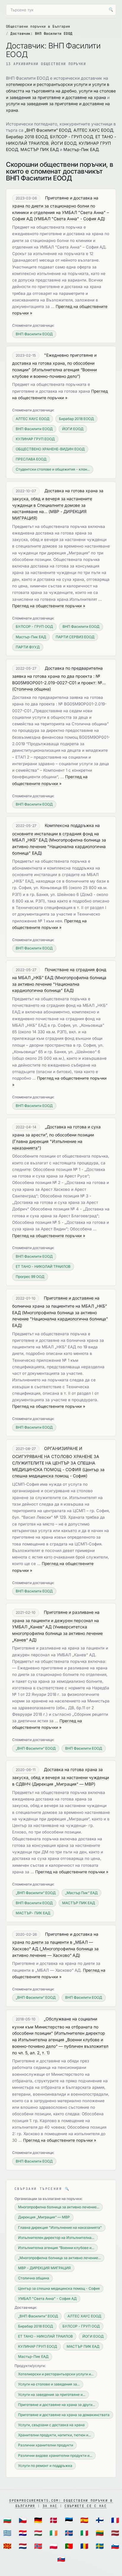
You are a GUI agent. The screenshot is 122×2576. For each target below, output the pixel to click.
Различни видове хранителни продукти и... (55, 2455)
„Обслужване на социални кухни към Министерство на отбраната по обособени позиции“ (55, 2026)
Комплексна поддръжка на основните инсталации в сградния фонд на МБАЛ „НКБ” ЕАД (56, 833)
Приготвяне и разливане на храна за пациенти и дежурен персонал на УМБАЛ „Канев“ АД (56, 1619)
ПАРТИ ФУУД (28, 647)
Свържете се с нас (85, 2506)
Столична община (32, 689)
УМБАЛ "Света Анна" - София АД (69, 219)
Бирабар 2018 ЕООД (27, 137)
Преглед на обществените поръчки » (49, 606)
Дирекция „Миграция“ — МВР (64, 1784)
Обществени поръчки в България (38, 26)
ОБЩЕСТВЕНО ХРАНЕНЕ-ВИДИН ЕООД (50, 449)
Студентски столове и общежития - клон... (53, 469)
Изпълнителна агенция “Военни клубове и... (56, 2248)
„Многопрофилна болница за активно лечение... (59, 2258)
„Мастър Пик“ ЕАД (81, 1893)
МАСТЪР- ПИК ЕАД (33, 1913)
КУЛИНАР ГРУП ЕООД (35, 439)
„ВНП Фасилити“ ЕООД (48, 130)
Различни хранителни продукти (46, 2445)
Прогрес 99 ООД (30, 1277)
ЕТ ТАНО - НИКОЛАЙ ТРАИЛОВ (43, 1266)
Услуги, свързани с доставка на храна (51, 2425)
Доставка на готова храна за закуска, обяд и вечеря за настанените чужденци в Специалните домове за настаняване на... (58, 501)
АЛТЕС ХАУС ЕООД (93, 130)
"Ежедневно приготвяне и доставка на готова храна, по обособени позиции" (54, 362)
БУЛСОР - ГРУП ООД (72, 137)
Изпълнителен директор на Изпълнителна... (56, 2238)
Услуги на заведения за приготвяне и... (52, 2395)
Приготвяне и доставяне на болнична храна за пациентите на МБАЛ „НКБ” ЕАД (60, 1305)
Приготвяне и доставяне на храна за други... (57, 2405)
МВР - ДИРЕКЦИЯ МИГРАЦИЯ (44, 2268)
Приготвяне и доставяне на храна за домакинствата (64, 2415)
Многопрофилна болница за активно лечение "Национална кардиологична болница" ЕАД (59, 846)
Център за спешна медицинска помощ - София (59, 2288)
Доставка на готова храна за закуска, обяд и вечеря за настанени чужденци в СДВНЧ (61, 1777)
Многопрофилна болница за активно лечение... (59, 2207)
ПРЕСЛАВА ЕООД (31, 459)
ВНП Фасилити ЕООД (34, 334)
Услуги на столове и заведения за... (49, 2384)
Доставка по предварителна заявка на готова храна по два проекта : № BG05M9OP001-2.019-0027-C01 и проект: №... (59, 675)
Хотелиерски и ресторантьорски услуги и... (56, 2374)
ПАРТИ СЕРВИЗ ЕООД (75, 637)
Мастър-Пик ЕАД (81, 149)
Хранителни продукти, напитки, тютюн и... (54, 2435)
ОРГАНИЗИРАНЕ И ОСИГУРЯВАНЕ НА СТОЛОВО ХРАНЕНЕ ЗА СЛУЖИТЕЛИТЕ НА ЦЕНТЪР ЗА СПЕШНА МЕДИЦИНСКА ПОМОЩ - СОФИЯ (56, 1459)
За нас (50, 2506)
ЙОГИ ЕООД (64, 143)
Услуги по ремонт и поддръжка (45, 2466)
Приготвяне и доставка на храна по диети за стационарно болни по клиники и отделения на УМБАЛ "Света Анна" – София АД (61, 208)
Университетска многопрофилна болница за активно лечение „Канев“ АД (57, 1633)
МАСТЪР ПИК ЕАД (40, 149)
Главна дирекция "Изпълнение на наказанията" (60, 2227)
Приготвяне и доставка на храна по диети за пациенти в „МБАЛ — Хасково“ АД (55, 1941)
